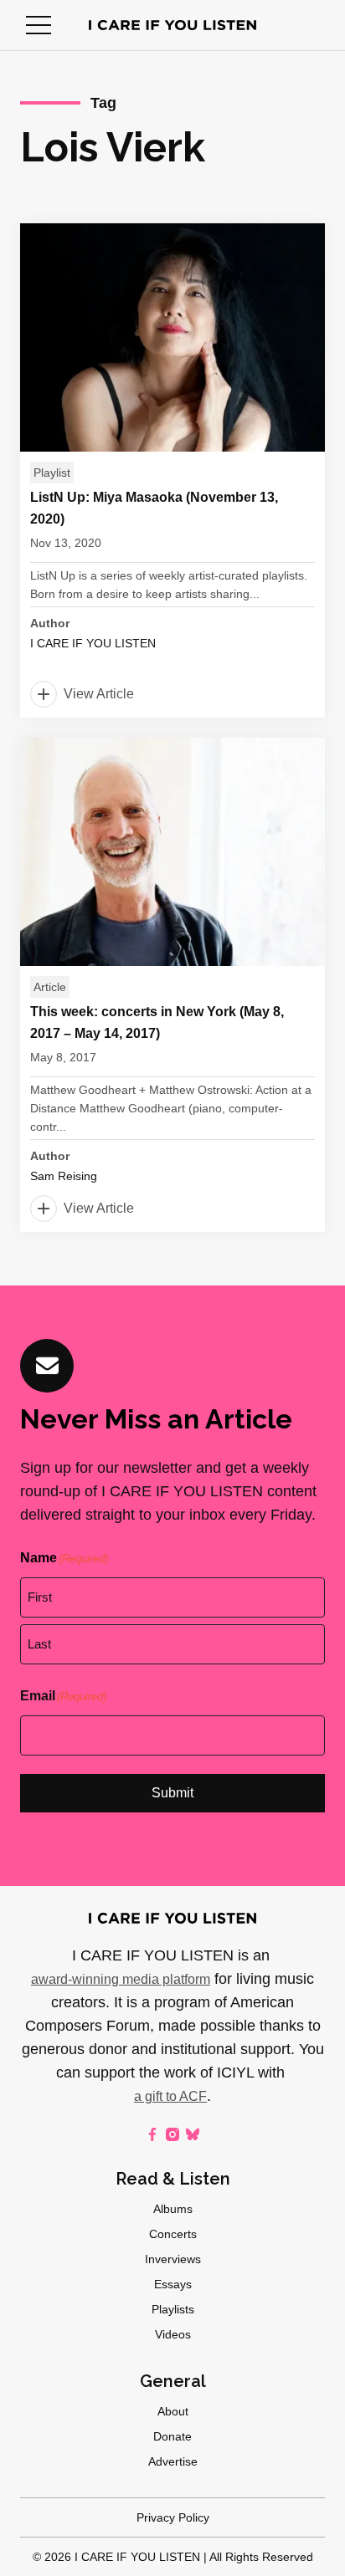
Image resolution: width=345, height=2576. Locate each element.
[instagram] (172, 2134)
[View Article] (172, 470)
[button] (39, 25)
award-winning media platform (121, 1979)
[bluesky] (193, 2134)
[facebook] (152, 2134)
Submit (172, 1793)
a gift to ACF (170, 2096)
